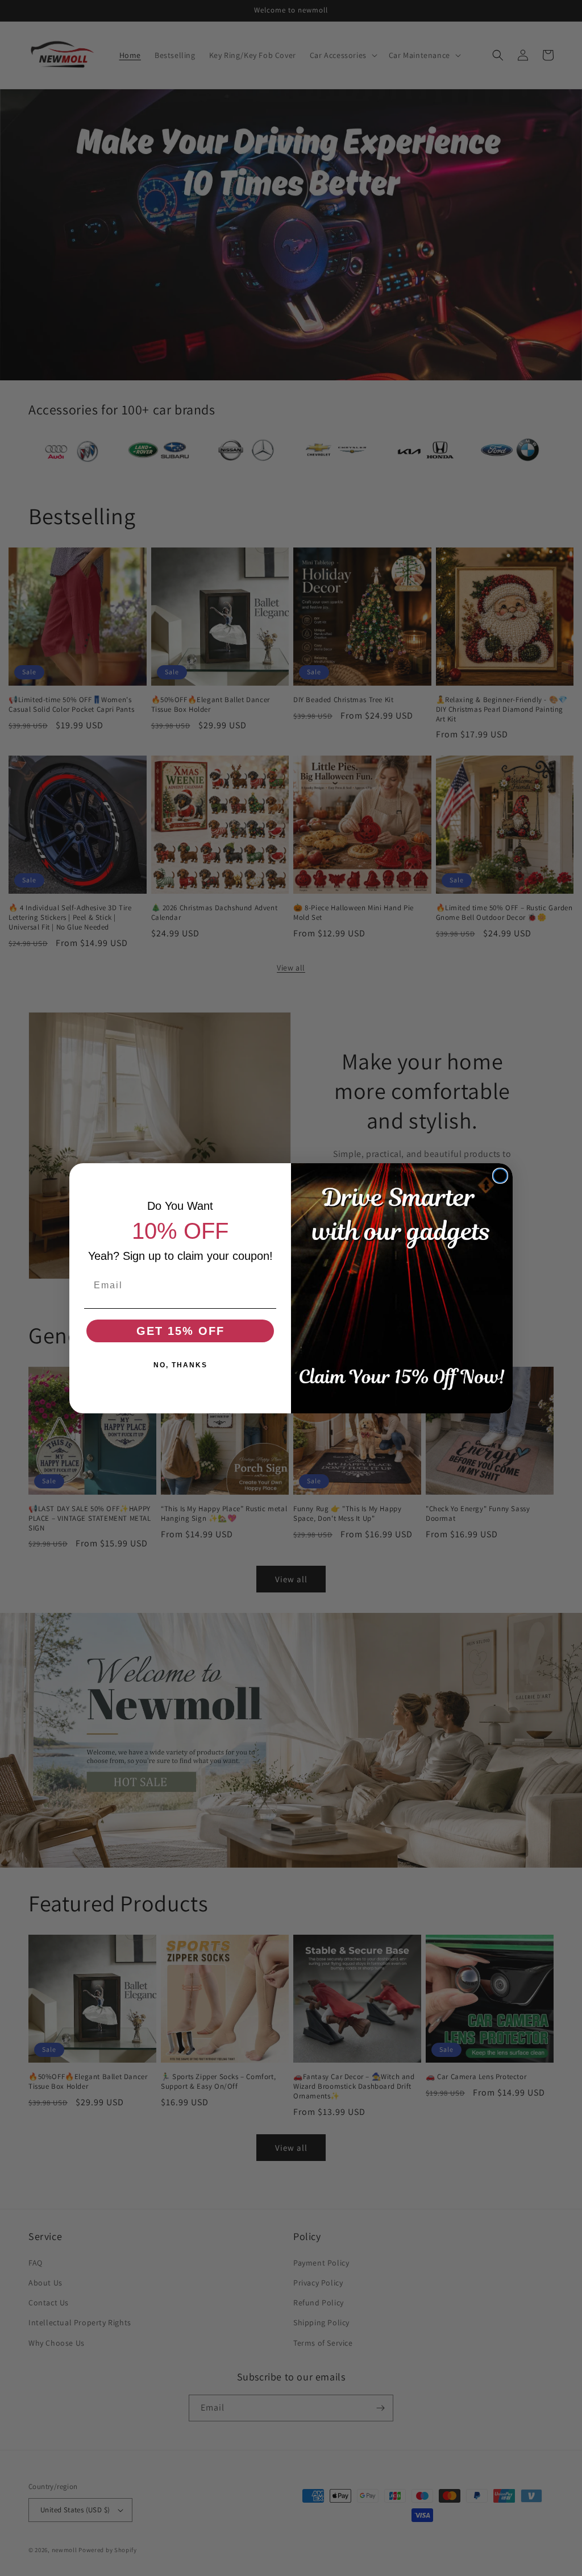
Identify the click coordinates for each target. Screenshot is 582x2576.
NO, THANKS (180, 1365)
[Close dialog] (500, 1176)
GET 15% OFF (180, 1331)
